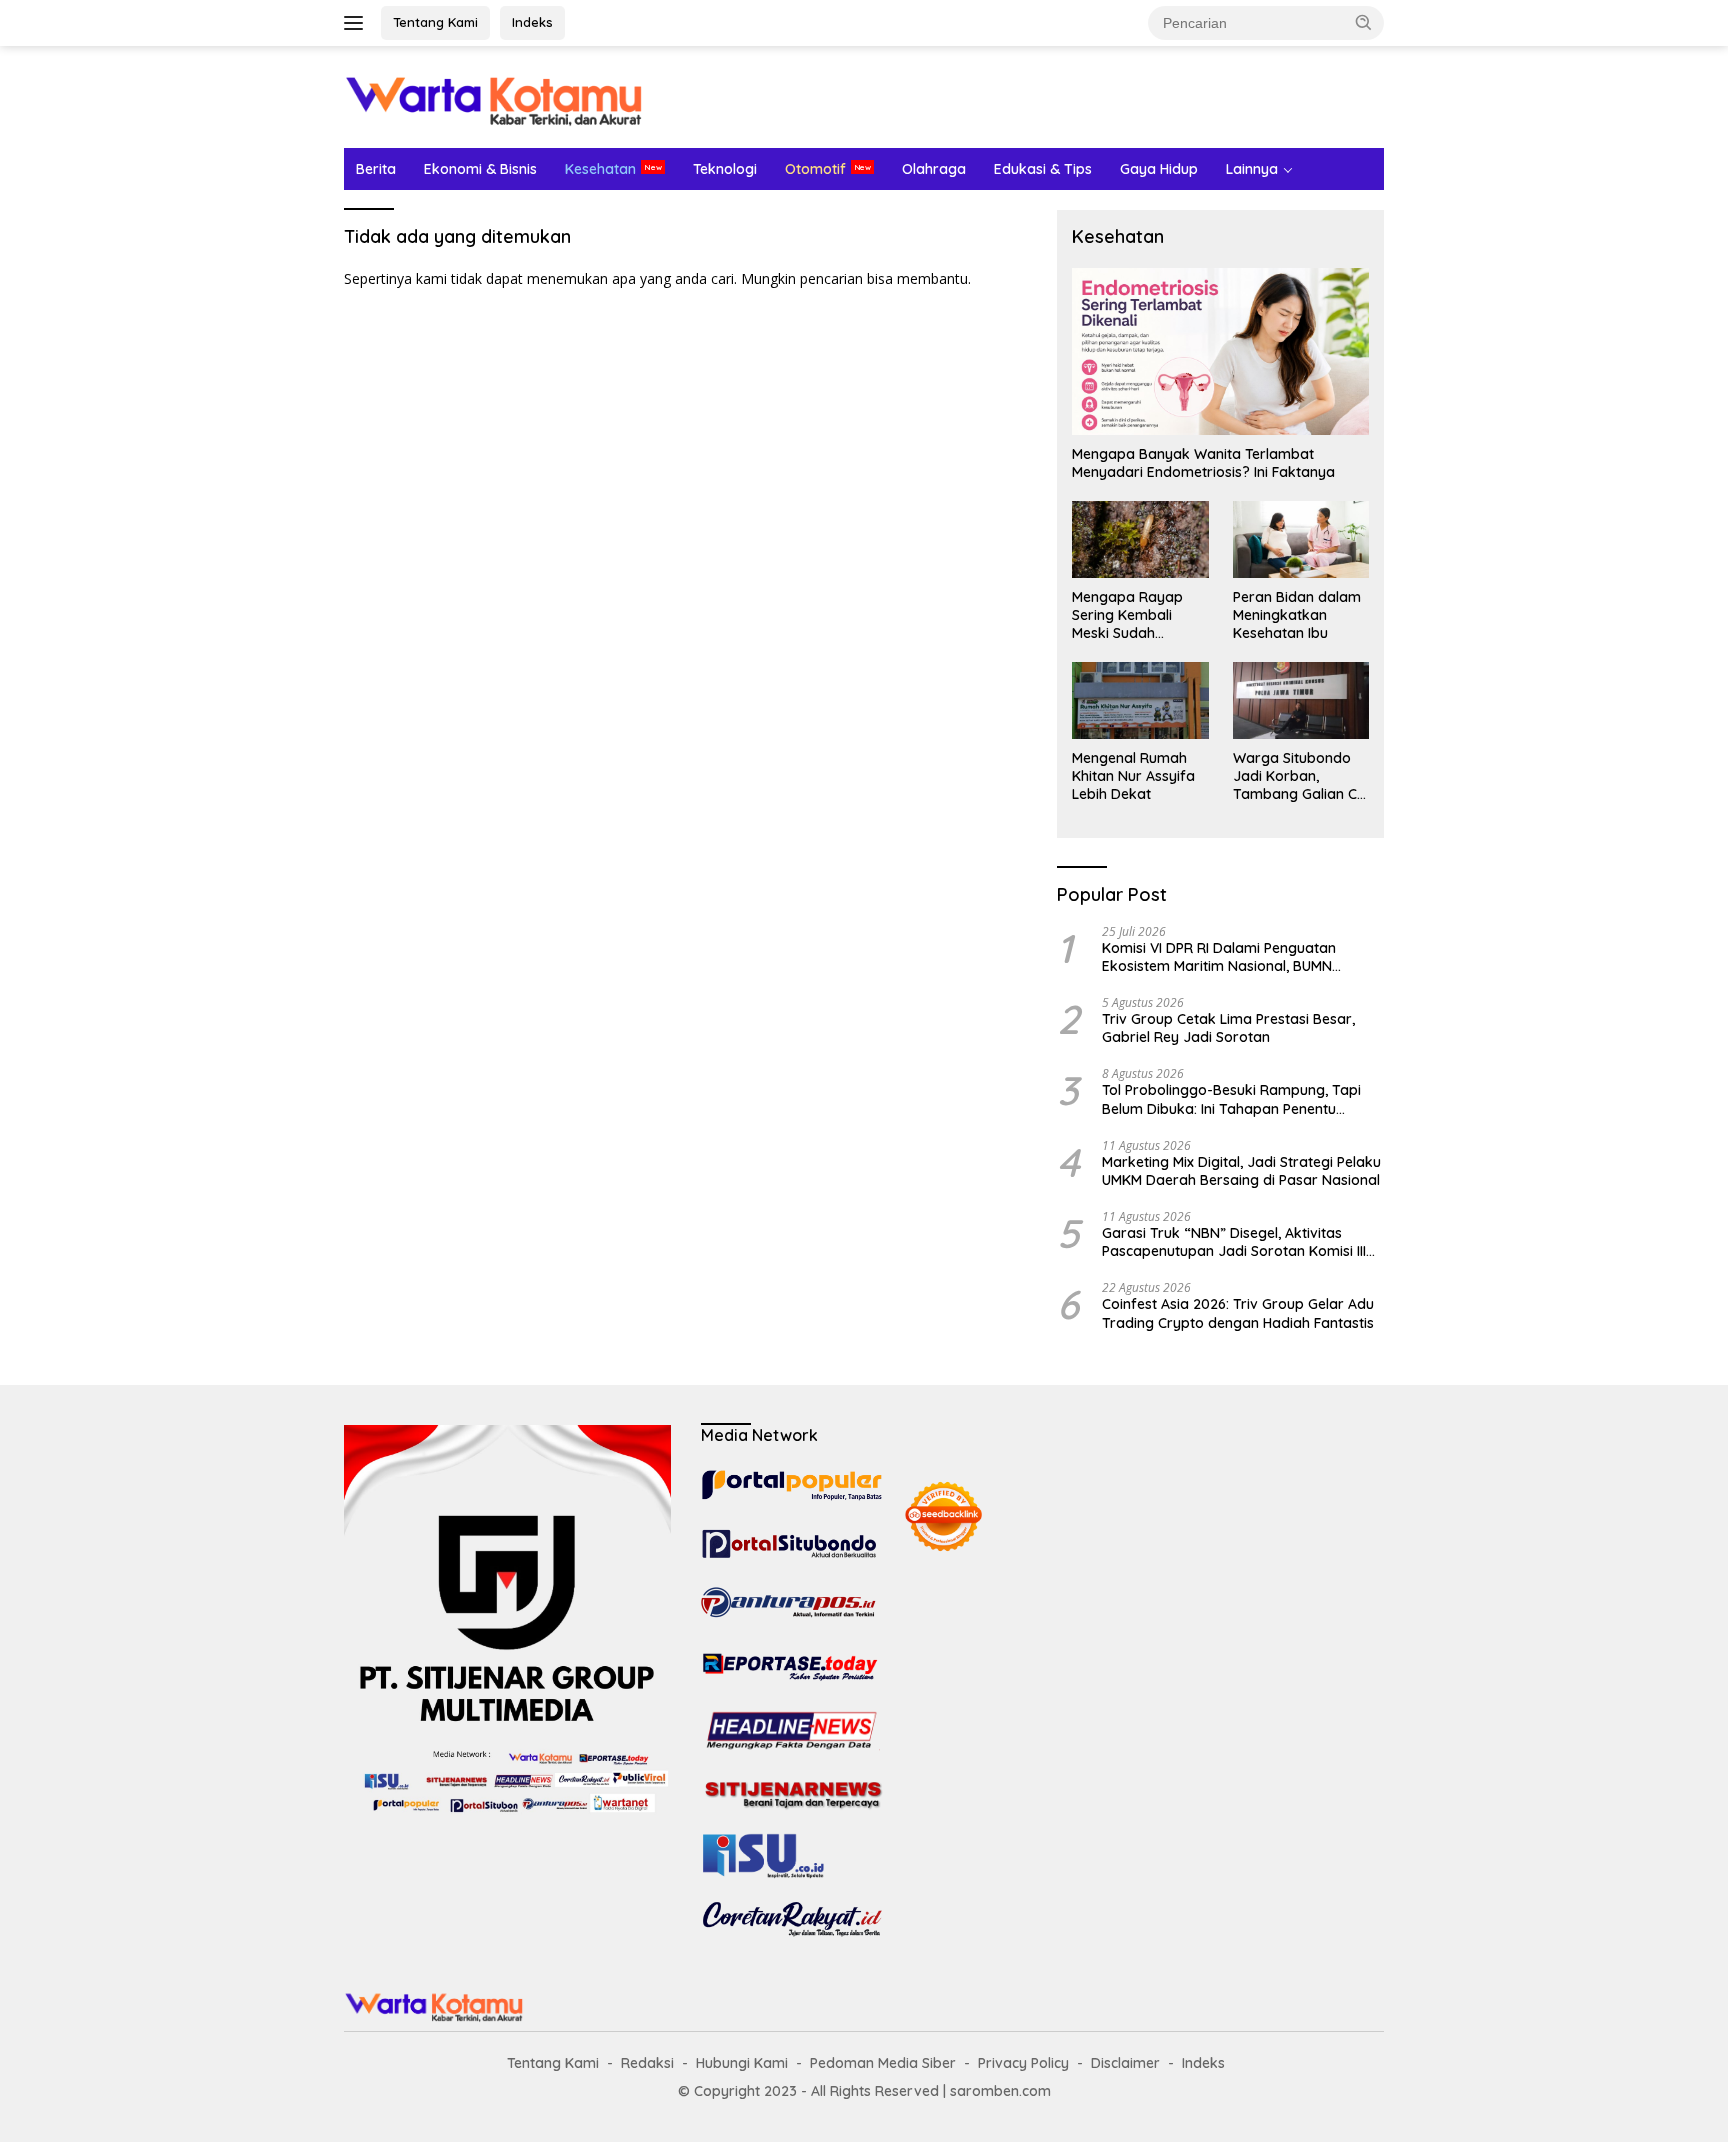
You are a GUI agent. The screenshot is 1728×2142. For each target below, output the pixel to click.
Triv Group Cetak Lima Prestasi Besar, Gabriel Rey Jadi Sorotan (1228, 1028)
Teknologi (725, 169)
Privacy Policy (1023, 2063)
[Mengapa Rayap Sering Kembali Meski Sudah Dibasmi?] (1140, 539)
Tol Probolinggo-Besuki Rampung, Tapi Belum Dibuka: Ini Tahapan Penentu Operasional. (1231, 1099)
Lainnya (1252, 169)
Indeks (532, 22)
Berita (376, 169)
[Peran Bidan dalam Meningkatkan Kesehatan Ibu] (1301, 539)
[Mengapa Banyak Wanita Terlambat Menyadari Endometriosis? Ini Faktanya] (1220, 351)
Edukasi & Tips (1043, 169)
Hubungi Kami (742, 2063)
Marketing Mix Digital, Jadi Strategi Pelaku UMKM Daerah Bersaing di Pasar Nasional (1241, 1171)
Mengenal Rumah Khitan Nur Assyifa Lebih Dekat (1133, 776)
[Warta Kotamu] (494, 95)
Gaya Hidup (1159, 169)
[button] (1364, 22)
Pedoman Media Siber (883, 2063)
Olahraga (934, 169)
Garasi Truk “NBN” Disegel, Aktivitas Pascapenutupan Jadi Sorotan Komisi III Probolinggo (1234, 1242)
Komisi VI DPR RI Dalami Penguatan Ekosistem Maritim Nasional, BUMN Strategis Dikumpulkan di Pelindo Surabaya (1219, 957)
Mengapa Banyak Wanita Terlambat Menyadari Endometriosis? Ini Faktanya (1203, 463)
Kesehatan (600, 169)
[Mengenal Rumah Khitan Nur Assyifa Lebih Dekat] (1140, 700)
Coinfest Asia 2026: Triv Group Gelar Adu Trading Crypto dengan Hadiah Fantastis (1238, 1313)
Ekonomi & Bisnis (480, 169)
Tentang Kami (435, 22)
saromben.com (1000, 2091)
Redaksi (647, 2063)
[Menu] (357, 23)
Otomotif (815, 169)
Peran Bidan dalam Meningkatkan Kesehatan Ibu (1297, 615)
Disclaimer (1125, 2063)
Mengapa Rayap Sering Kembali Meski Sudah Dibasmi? (1127, 615)
